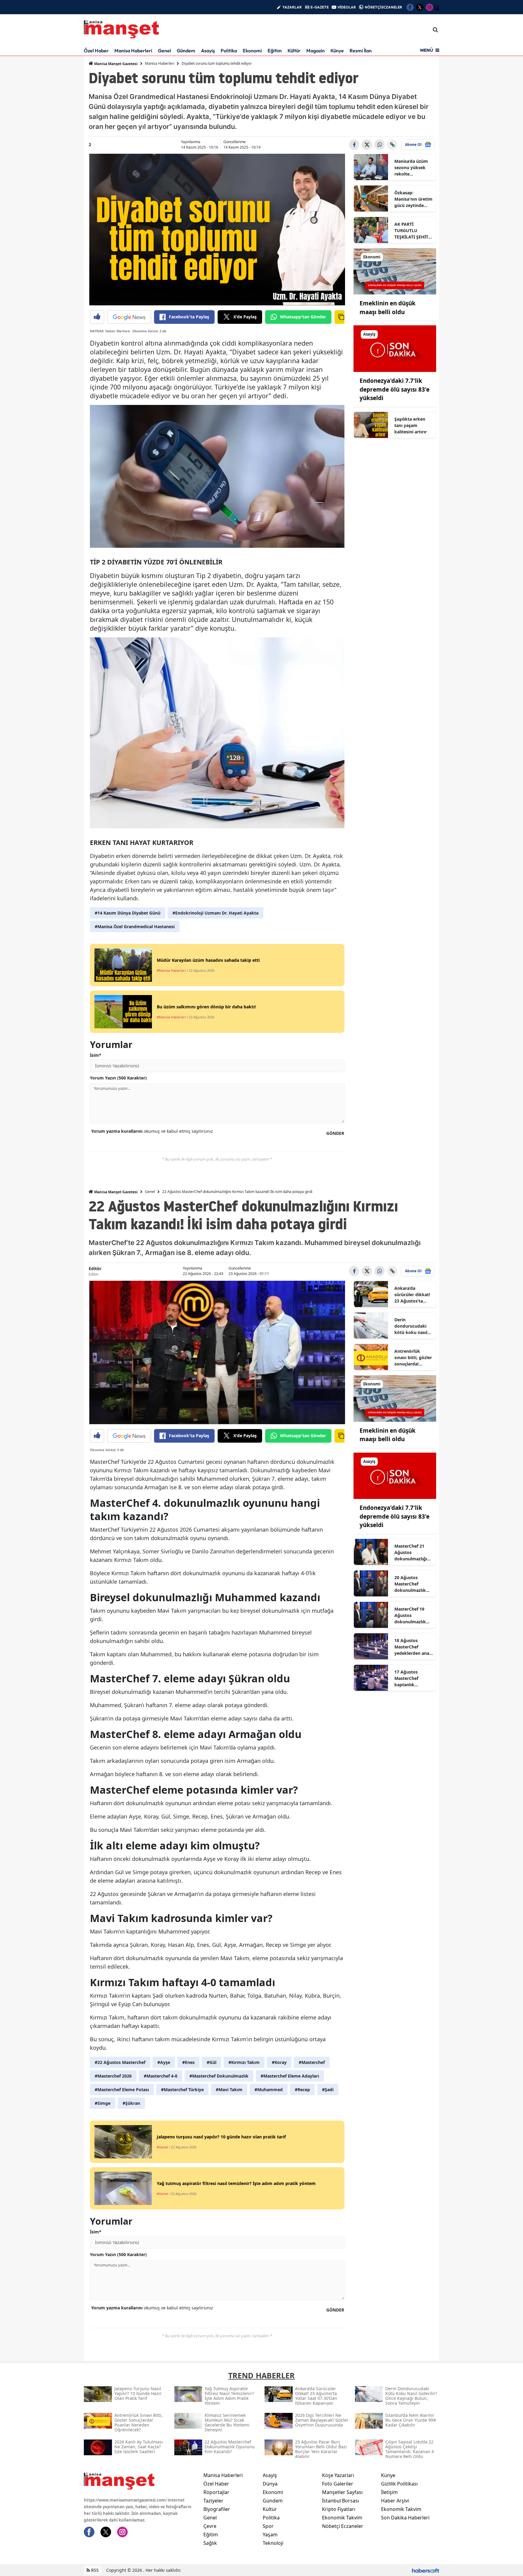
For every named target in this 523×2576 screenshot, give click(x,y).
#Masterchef (312, 2062)
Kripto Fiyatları (339, 2509)
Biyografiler (217, 2509)
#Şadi (328, 2090)
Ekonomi (252, 51)
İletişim (389, 2492)
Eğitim (275, 51)
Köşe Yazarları (338, 2475)
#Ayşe (164, 2062)
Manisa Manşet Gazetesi (115, 64)
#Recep (302, 2090)
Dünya (270, 2484)
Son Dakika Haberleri (405, 2518)
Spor (268, 2526)
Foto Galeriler (338, 2484)
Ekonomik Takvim (342, 2518)
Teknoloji (273, 2543)
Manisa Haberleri (133, 51)
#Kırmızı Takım (244, 2062)
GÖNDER (335, 1133)
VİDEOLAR (347, 7)
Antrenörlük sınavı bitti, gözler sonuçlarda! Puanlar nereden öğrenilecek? (413, 1358)
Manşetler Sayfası (342, 2492)
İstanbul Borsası (340, 2501)
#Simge (103, 2103)
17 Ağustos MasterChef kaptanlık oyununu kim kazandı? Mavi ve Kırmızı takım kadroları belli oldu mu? (412, 1678)
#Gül (212, 2062)
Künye (337, 51)
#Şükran (131, 2103)
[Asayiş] (395, 348)
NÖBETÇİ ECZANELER (383, 7)
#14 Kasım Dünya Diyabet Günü (128, 913)
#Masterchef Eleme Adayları (290, 2076)
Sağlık (210, 2543)
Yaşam (270, 2535)
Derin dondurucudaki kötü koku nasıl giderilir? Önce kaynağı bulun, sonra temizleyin (412, 1326)
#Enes (188, 2062)
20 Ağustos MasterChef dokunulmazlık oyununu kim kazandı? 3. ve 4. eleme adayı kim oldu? (412, 1584)
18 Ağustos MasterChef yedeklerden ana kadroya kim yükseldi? (412, 1647)
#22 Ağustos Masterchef (120, 2062)
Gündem (186, 51)
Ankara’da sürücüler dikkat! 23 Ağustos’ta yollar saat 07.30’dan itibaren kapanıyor (413, 1295)
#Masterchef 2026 (113, 2076)
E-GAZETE (320, 7)
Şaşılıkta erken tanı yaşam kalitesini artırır (411, 425)
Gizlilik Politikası (399, 2484)
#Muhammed (269, 2090)
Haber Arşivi (395, 2501)
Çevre (210, 2526)
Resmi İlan (361, 51)
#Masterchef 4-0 (161, 2076)
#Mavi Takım (229, 2090)
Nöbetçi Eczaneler (343, 2526)
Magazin (316, 51)
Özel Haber (96, 51)
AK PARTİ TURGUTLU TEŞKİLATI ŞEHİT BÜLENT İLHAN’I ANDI (411, 231)
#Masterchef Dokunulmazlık (219, 2076)
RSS (94, 2570)
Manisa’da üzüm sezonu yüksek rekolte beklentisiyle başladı (411, 168)
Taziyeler (213, 2501)
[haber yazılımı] (426, 2570)
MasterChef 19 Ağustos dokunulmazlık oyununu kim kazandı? (410, 1615)
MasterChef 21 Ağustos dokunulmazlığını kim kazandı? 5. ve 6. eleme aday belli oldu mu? (413, 1552)
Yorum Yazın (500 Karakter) (118, 1078)
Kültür (294, 51)
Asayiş (208, 51)
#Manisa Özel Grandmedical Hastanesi (135, 927)
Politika (229, 51)
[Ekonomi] (395, 271)
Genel (164, 51)
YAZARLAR (292, 7)
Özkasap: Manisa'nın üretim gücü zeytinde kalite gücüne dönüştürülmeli (413, 199)
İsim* (96, 1055)
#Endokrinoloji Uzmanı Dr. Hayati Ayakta (215, 913)
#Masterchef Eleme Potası (122, 2090)
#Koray (279, 2062)
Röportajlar (216, 2492)
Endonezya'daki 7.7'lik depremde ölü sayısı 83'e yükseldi (395, 389)
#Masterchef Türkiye (182, 2090)
